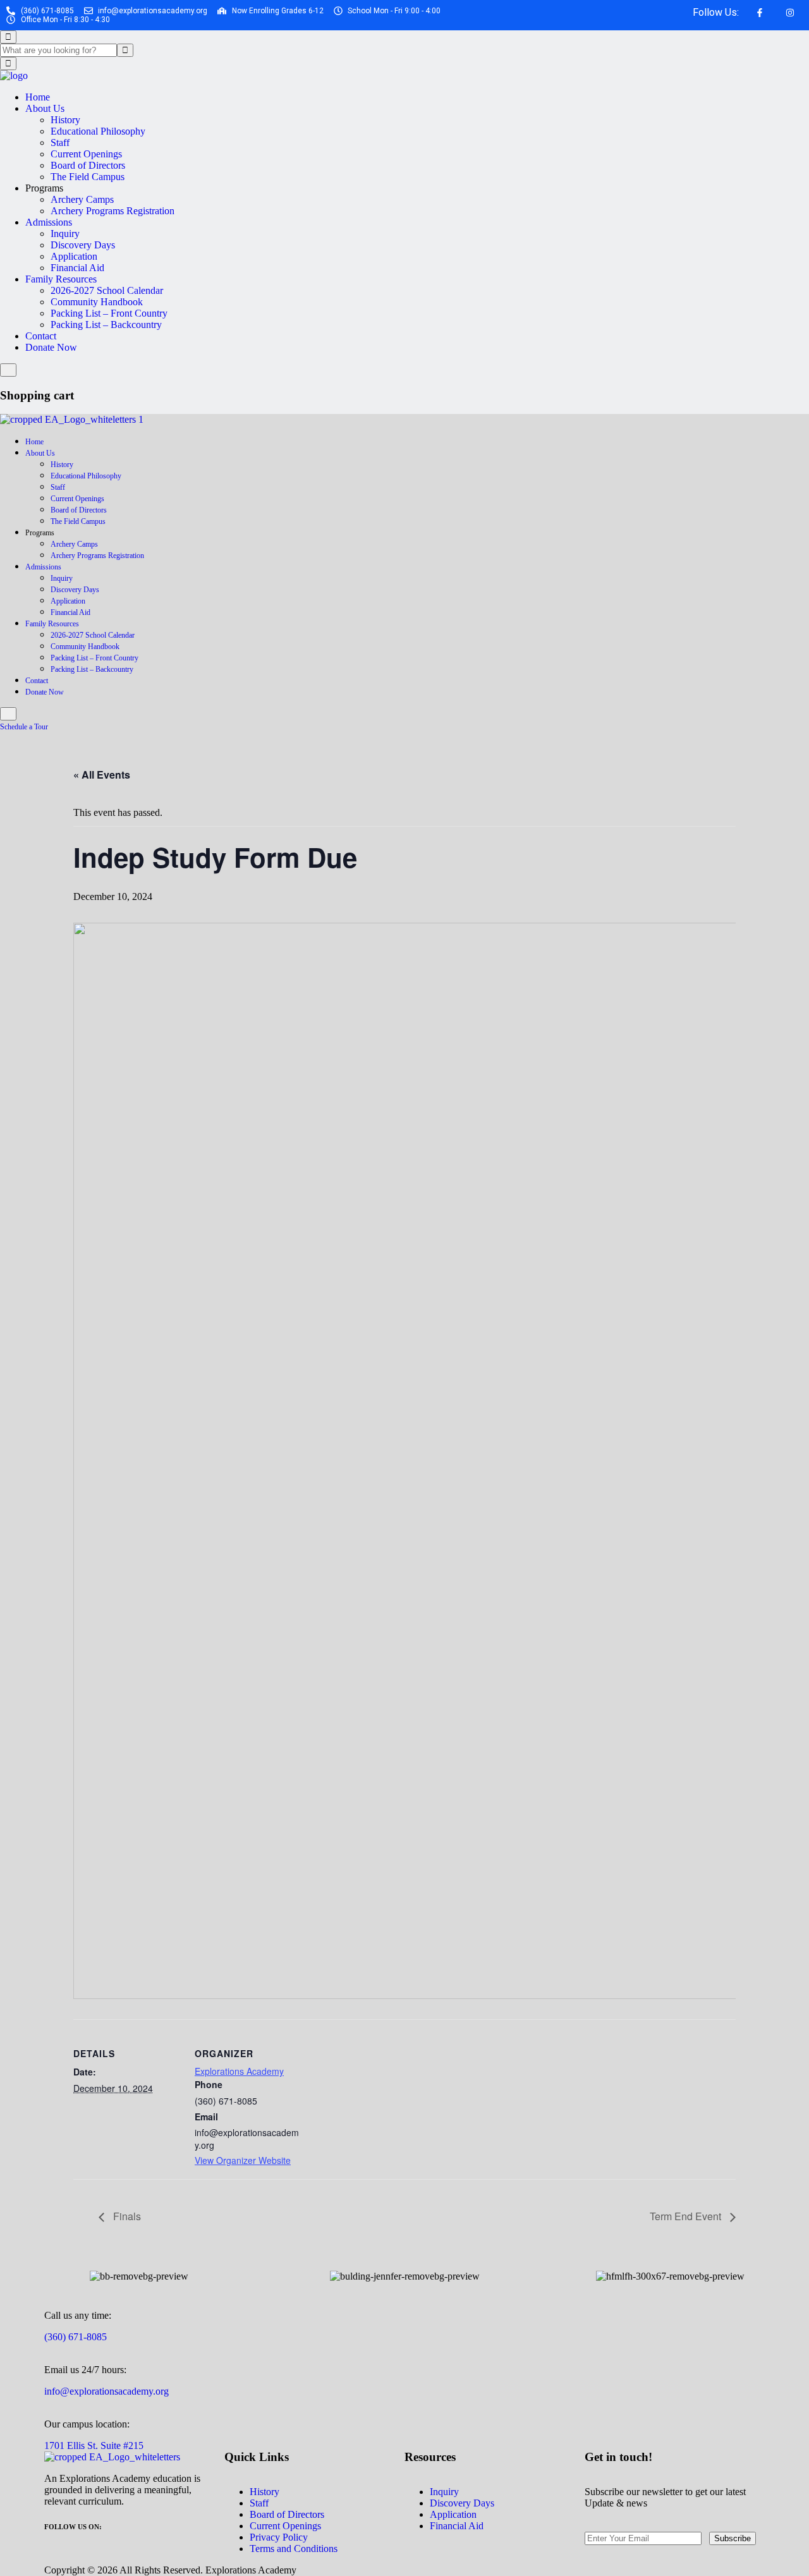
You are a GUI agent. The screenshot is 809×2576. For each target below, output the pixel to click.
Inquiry (65, 234)
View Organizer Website (243, 2160)
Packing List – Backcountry (106, 325)
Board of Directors (88, 165)
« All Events (102, 775)
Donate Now (51, 347)
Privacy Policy (279, 2537)
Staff (60, 143)
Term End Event (687, 2216)
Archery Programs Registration (113, 211)
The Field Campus (88, 177)
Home (38, 97)
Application (74, 256)
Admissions (49, 222)
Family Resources (61, 279)
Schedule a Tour (25, 727)
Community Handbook (97, 302)
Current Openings (86, 154)
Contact (41, 336)
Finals (126, 2216)
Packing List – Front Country (109, 313)
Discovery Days (83, 245)
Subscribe (733, 2538)
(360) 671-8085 (76, 2337)
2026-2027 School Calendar (107, 290)
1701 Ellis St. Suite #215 (94, 2445)
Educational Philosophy (98, 131)
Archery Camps (82, 199)
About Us (45, 108)
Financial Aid (77, 268)
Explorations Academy (239, 2071)
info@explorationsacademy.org (106, 2391)
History (65, 120)
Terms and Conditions (294, 2549)
